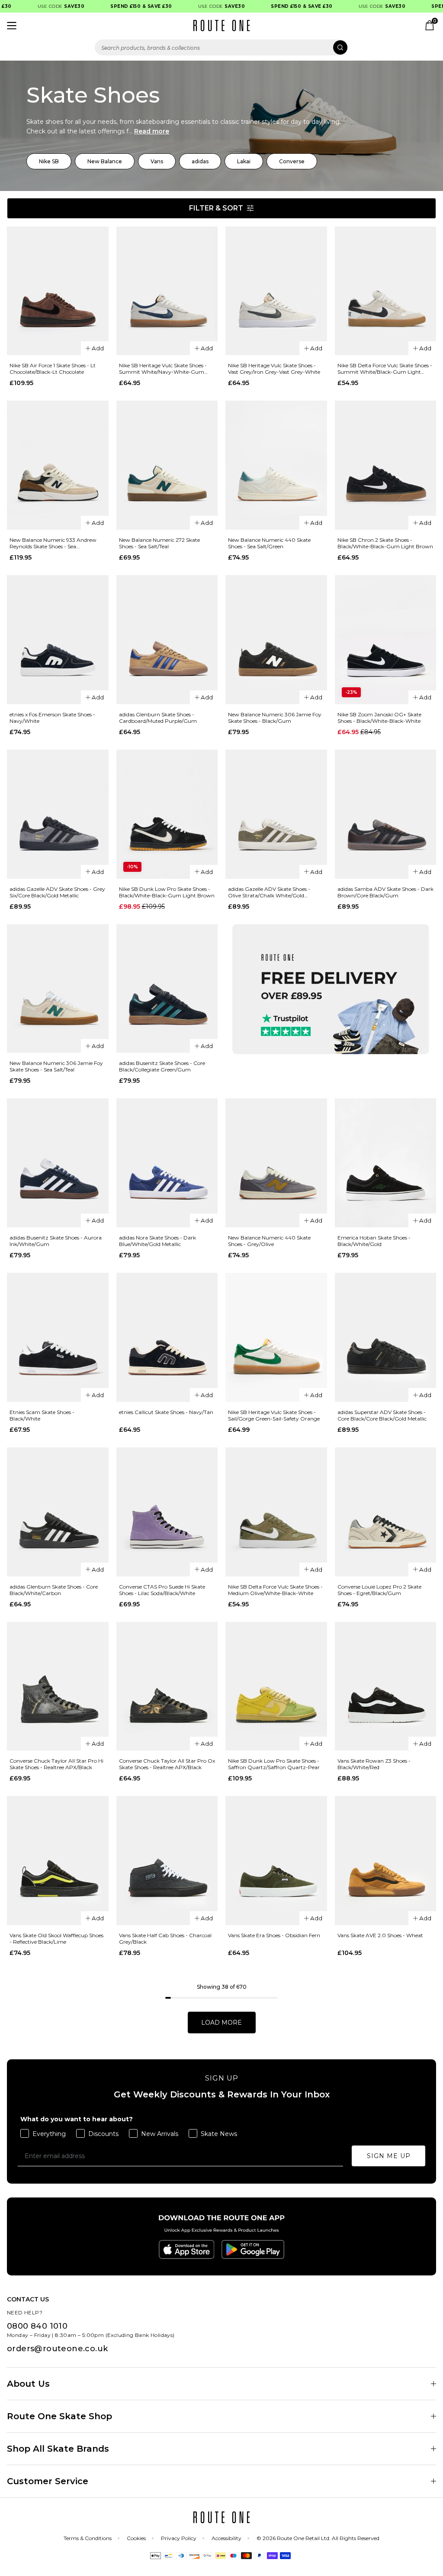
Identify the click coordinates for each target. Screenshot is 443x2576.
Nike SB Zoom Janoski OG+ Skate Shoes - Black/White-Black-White (379, 718)
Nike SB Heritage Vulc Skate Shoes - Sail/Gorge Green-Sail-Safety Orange (274, 1415)
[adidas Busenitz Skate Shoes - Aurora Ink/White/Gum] (58, 1163)
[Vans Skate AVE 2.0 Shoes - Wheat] (386, 1861)
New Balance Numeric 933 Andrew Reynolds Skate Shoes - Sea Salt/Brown (53, 543)
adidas (200, 161)
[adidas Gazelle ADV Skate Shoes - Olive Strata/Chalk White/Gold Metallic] (276, 814)
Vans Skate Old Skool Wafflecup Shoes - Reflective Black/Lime (56, 1938)
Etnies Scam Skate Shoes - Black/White (42, 1415)
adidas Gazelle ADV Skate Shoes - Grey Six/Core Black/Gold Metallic (57, 892)
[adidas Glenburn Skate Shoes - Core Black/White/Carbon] (58, 1512)
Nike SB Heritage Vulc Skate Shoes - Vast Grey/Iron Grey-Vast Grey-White (274, 369)
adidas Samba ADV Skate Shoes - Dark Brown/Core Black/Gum (385, 892)
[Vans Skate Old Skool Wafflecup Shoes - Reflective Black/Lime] (58, 1861)
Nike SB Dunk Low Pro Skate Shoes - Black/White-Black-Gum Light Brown (167, 892)
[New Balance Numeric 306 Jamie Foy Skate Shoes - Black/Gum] (276, 640)
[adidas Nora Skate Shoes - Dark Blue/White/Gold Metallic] (167, 1163)
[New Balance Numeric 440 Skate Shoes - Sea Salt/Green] (276, 465)
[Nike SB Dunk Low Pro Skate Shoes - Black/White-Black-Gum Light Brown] (167, 814)
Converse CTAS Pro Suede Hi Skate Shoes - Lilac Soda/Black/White (162, 1590)
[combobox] (221, 47)
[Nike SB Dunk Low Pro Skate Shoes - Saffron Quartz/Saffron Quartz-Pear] (276, 1686)
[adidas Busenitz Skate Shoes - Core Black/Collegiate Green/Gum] (167, 989)
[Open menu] (12, 26)
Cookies (136, 2538)
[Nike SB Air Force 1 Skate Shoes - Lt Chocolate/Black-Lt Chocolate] (58, 291)
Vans (157, 161)
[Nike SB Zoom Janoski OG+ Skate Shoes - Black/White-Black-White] (386, 640)
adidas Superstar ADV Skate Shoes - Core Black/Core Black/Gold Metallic (382, 1415)
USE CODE (44, 6)
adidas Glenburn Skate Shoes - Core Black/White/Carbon (54, 1590)
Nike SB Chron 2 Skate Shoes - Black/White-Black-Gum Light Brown (385, 543)
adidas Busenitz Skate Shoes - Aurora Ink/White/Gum (56, 1241)
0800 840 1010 (37, 2326)
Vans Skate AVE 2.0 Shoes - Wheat (380, 1935)
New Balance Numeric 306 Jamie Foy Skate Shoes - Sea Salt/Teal (56, 1066)
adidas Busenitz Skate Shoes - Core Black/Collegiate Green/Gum (162, 1066)
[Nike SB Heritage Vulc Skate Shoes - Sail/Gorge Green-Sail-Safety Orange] (276, 1337)
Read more (152, 131)
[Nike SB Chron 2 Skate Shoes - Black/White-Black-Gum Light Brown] (386, 465)
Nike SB (49, 161)
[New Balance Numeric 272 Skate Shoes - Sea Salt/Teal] (167, 465)
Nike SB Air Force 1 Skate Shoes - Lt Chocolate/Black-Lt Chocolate (53, 369)
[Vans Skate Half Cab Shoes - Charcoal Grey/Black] (167, 1861)
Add (98, 348)
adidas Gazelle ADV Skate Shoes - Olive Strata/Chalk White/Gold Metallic (269, 892)
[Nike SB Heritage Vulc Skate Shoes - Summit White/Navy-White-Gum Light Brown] (167, 291)
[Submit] (340, 47)
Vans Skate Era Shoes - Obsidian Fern (274, 1935)
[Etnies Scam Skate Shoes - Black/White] (58, 1337)
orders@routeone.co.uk (57, 2349)
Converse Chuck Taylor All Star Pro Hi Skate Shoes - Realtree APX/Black (56, 1764)
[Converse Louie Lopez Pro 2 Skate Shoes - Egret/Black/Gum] (386, 1512)
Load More (221, 2023)
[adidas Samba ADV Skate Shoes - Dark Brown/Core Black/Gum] (386, 814)
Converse (292, 161)
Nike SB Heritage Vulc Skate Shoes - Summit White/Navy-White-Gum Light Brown (163, 369)
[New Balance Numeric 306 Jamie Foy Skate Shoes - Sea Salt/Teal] (58, 989)
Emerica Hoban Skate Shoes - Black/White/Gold (374, 1241)
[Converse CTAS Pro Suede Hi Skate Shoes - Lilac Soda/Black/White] (167, 1512)
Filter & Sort (216, 208)
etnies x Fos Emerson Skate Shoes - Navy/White (52, 718)
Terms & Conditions (88, 2538)
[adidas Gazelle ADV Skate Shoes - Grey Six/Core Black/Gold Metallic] (58, 814)
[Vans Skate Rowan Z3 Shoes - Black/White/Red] (386, 1686)
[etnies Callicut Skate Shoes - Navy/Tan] (167, 1337)
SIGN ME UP (389, 2156)
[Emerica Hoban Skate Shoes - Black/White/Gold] (386, 1163)
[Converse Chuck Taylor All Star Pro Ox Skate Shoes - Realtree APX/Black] (167, 1686)
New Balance (105, 161)
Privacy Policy (179, 2538)
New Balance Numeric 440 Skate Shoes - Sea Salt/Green (269, 543)
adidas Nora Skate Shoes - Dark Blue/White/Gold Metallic (157, 1241)
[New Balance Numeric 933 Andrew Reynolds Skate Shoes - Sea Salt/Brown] (58, 465)
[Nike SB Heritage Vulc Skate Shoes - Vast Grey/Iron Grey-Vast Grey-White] (276, 291)
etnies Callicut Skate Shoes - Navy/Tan (166, 1412)
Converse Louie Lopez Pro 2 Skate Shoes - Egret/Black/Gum (379, 1590)
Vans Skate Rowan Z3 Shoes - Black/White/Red (374, 1764)
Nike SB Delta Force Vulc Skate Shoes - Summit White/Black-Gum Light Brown (385, 369)
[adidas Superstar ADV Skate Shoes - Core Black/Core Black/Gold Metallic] (386, 1337)
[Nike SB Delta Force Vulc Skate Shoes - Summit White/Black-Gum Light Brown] (386, 291)
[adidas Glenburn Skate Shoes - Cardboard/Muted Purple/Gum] (167, 640)
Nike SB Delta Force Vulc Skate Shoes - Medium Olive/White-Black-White (275, 1590)
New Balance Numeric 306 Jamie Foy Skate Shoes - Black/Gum (275, 718)
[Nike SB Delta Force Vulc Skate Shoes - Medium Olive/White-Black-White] (276, 1512)
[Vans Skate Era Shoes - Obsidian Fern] (276, 1861)
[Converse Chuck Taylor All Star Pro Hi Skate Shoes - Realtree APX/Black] (58, 1686)
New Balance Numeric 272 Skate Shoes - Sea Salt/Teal (159, 543)
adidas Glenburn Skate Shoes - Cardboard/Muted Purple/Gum (158, 718)
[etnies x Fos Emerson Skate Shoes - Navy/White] (58, 640)
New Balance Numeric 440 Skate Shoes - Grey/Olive (269, 1241)
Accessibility (226, 2538)
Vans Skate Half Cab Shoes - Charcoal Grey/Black (165, 1938)
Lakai (244, 161)
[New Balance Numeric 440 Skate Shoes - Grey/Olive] (276, 1163)
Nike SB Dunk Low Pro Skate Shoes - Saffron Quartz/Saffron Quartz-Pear (274, 1764)
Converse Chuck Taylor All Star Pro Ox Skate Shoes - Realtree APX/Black (167, 1764)
